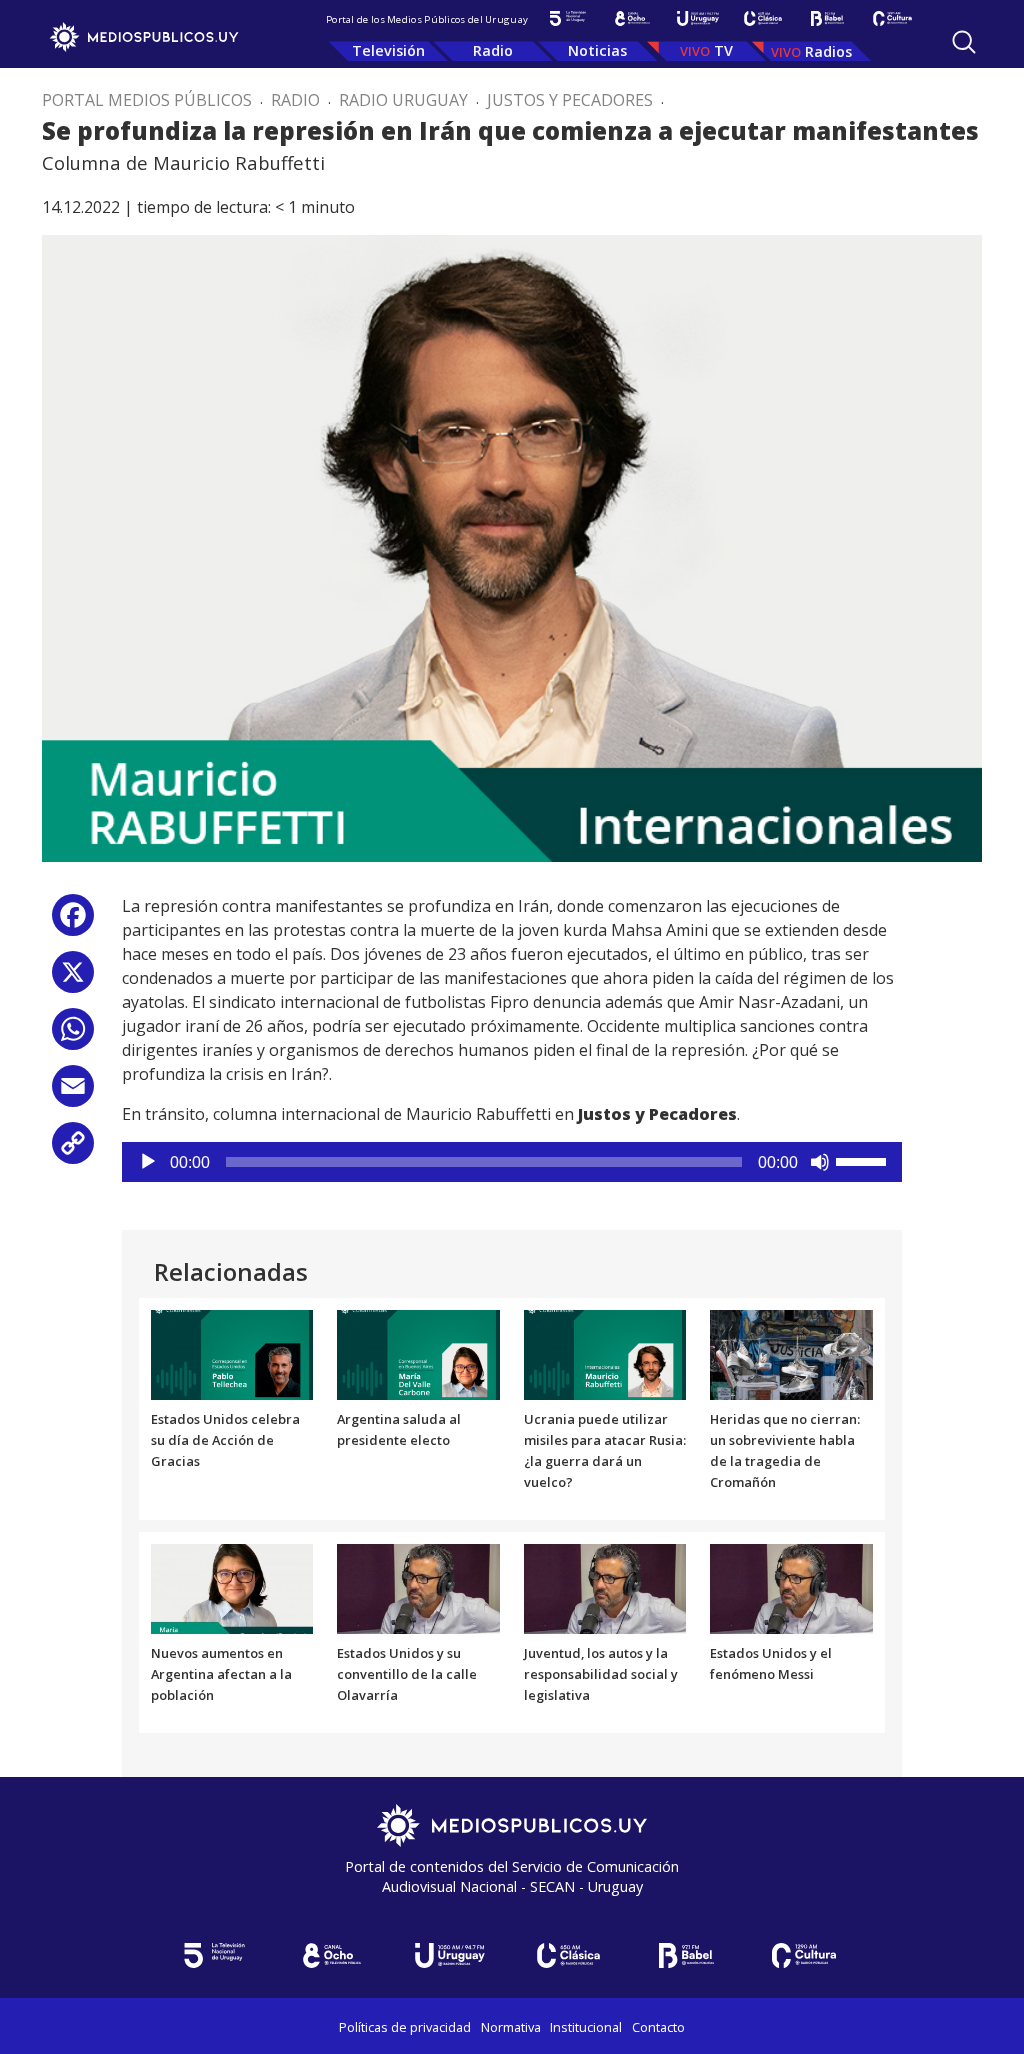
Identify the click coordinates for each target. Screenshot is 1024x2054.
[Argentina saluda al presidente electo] (418, 1354)
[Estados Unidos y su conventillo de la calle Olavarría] (418, 1587)
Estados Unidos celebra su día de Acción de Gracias (225, 1440)
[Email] (73, 1093)
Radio (493, 50)
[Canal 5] (567, 18)
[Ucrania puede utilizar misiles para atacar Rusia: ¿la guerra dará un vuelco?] (605, 1354)
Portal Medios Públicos (147, 100)
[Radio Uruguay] (697, 18)
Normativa (511, 2027)
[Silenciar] (820, 1162)
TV (723, 50)
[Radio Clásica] (762, 18)
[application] (512, 1162)
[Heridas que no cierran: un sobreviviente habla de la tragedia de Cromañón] (791, 1354)
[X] (73, 979)
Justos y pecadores (570, 100)
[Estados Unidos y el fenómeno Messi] (791, 1587)
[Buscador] (964, 42)
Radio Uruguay (403, 100)
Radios (828, 51)
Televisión (388, 50)
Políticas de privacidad (405, 2027)
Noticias (597, 50)
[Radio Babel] (827, 18)
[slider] (864, 1160)
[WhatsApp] (73, 1036)
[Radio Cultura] (892, 18)
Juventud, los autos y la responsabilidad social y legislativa (601, 1674)
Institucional (586, 2027)
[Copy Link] (73, 1150)
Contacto (658, 2027)
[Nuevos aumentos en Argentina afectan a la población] (232, 1587)
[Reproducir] (148, 1162)
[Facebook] (73, 922)
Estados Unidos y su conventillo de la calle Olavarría (407, 1674)
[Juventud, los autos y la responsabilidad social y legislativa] (605, 1587)
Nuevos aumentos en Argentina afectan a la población (221, 1674)
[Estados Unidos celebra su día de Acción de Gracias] (232, 1354)
